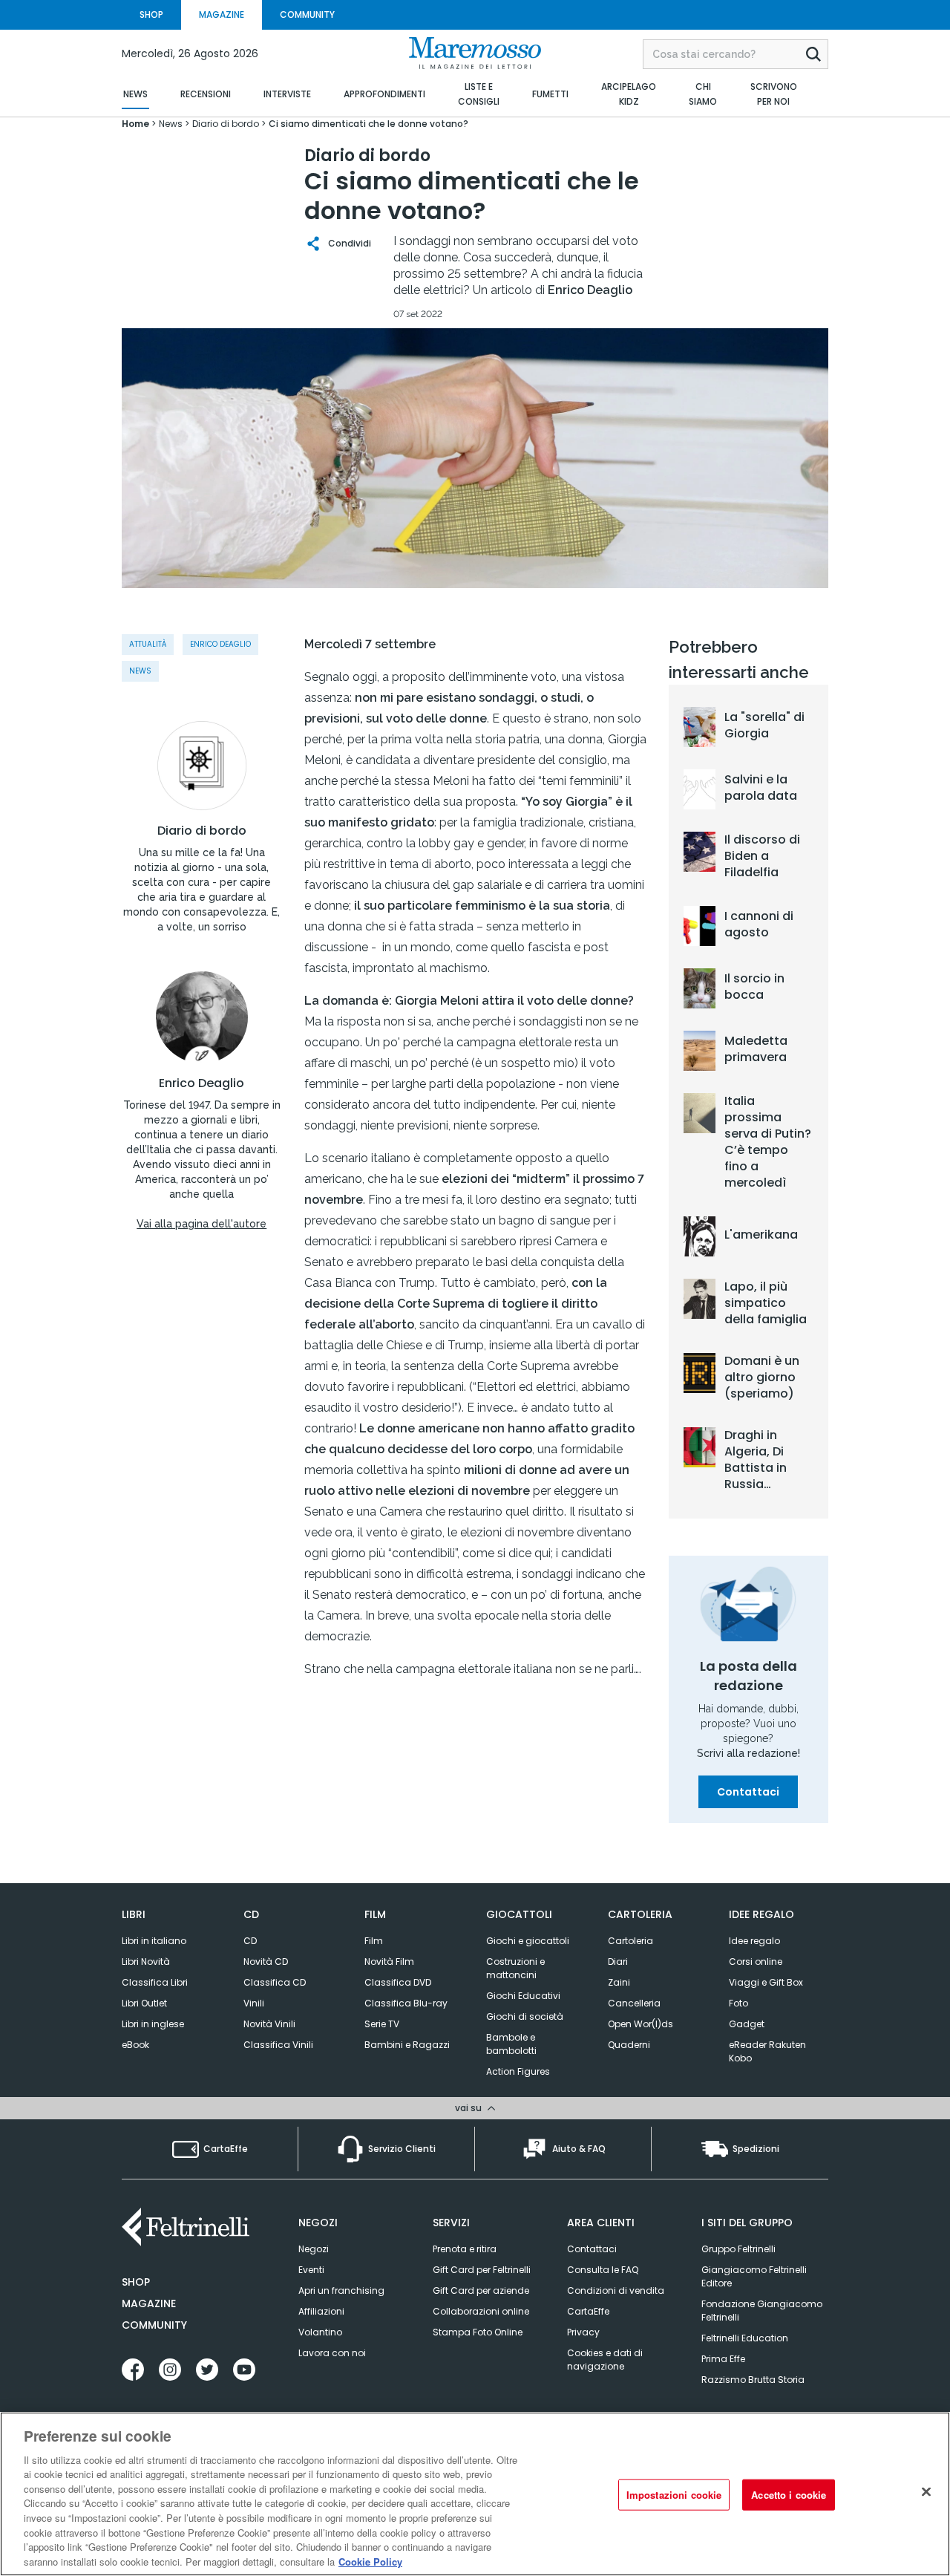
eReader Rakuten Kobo (767, 2051)
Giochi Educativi (523, 1996)
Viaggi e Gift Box (766, 1982)
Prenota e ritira (465, 2249)
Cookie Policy (370, 2561)
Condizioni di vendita (616, 2290)
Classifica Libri (155, 1982)
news (140, 671)
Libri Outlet (144, 2003)
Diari (618, 1962)
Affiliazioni (321, 2311)
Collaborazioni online (481, 2311)
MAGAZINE (222, 14)
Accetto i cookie (789, 2495)
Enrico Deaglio (202, 1083)
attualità (148, 644)
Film (374, 1941)
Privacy (583, 2332)
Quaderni (629, 2045)
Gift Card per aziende (481, 2290)
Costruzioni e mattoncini (515, 1968)
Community (154, 2325)
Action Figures (518, 2071)
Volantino (320, 2332)
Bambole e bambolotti (511, 2044)
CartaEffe (588, 2311)
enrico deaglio (220, 644)
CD (250, 1941)
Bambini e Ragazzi (407, 2045)
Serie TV (382, 2024)
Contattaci (748, 1792)
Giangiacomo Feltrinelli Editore (754, 2276)
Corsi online (756, 1962)
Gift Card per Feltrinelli (482, 2270)
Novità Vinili (269, 2024)
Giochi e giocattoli (528, 1941)
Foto (738, 2003)
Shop (136, 2282)
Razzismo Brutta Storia (753, 2380)
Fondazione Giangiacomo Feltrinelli (762, 2311)
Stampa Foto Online (478, 2332)
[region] (475, 2494)
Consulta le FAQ (603, 2270)
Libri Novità (146, 1962)
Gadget (747, 2024)
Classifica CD (275, 1982)
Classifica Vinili (278, 2045)
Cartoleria (630, 1941)
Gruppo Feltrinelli (738, 2249)
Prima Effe (723, 2359)
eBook (135, 2045)
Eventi (311, 2270)
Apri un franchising (341, 2290)
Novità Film (389, 1962)
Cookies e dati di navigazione (605, 2360)
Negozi (314, 2249)
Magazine (149, 2303)
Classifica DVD (398, 1982)
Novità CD (266, 1962)
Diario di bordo (202, 831)
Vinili (254, 2003)
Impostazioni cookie (674, 2495)
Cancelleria (634, 2003)
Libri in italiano (154, 1941)
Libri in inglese (153, 2024)
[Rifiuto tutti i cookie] (926, 2492)
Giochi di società (525, 2016)
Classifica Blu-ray (406, 2003)
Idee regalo (754, 1941)
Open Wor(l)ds (641, 2024)
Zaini (619, 1982)
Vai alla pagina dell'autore (202, 1224)
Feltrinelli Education (745, 2338)
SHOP (151, 14)
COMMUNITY (307, 14)
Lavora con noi (332, 2353)
